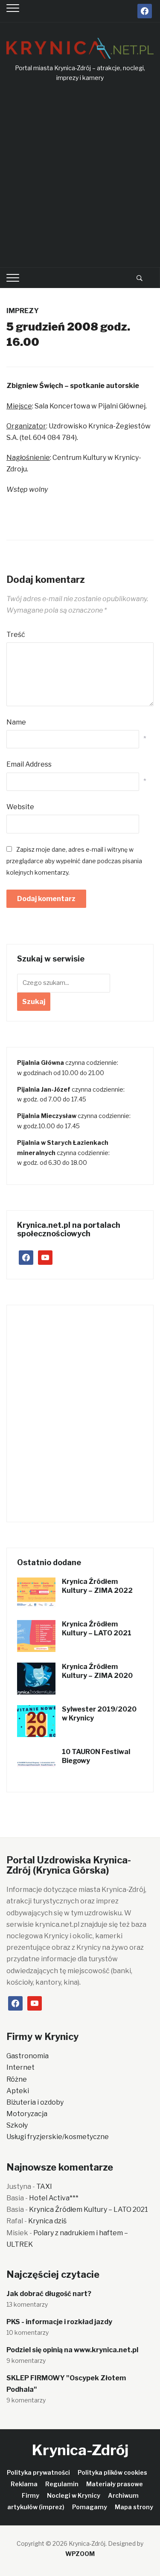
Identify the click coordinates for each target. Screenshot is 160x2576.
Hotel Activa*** (54, 2198)
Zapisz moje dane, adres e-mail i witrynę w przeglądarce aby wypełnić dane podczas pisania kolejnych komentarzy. (74, 861)
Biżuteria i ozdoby (35, 2102)
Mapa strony (134, 2507)
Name (16, 722)
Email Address (29, 764)
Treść (16, 635)
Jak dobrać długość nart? (49, 2294)
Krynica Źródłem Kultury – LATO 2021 (97, 1629)
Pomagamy (90, 2507)
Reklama (24, 2484)
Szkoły (17, 2125)
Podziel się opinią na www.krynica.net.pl (72, 2350)
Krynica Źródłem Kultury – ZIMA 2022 (97, 1586)
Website (20, 807)
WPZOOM (80, 2554)
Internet (20, 2067)
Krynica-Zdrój (80, 2450)
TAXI (44, 2187)
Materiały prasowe (115, 2484)
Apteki (18, 2091)
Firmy (31, 2495)
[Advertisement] (80, 175)
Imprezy (23, 311)
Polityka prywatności (38, 2472)
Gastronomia (28, 2056)
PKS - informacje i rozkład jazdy (59, 2322)
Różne (17, 2079)
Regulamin (62, 2484)
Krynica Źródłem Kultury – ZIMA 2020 (97, 1671)
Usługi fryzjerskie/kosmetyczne (58, 2137)
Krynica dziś (47, 2221)
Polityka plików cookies (112, 2472)
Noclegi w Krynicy (74, 2495)
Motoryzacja (27, 2114)
